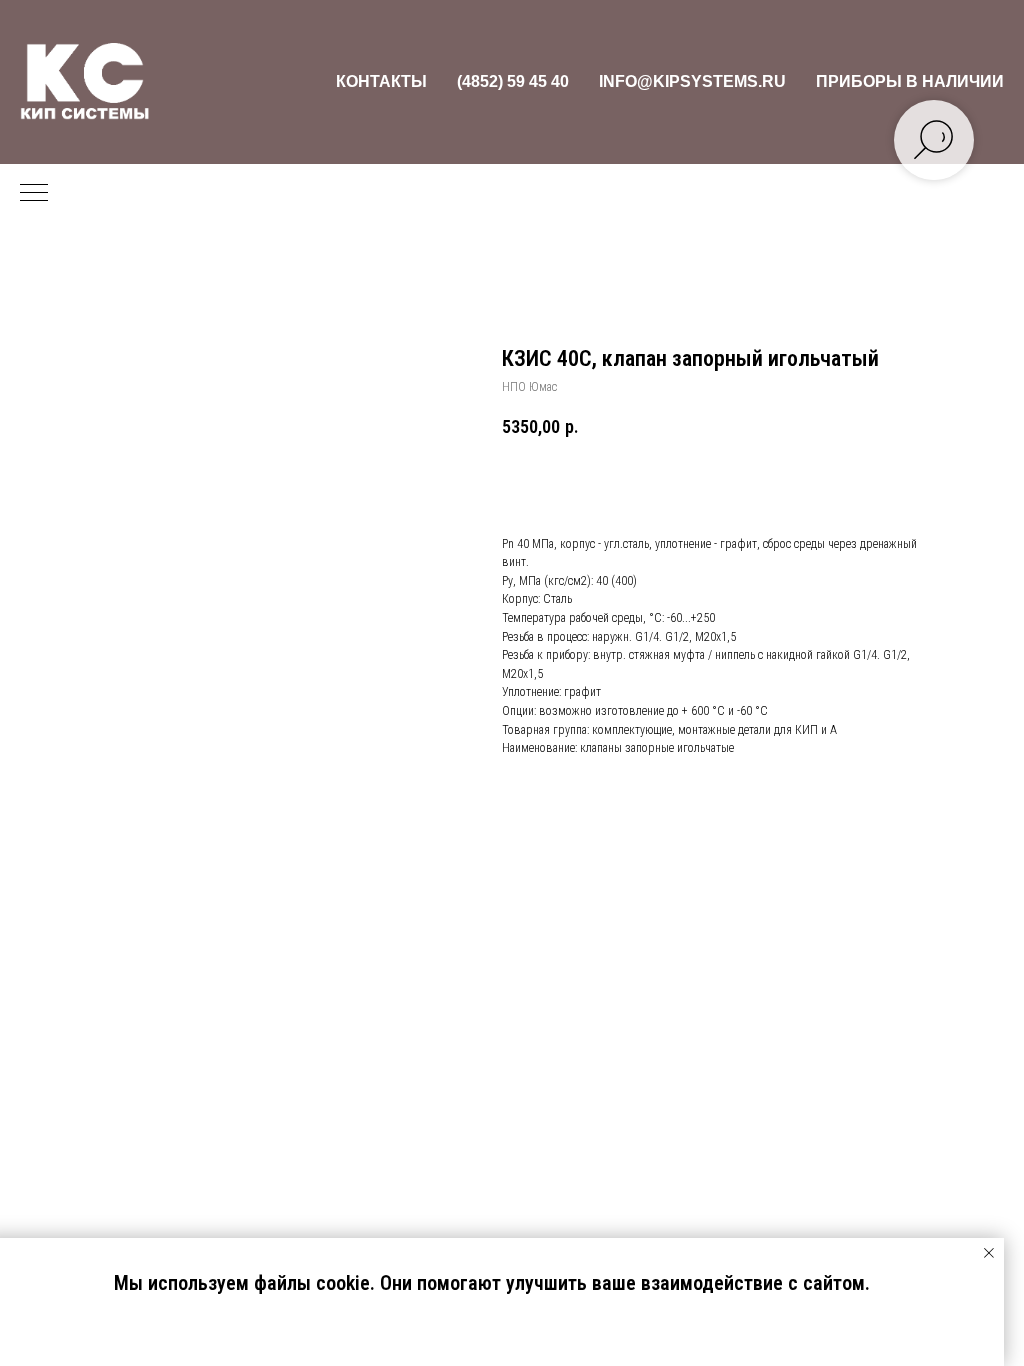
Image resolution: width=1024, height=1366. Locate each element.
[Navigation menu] (34, 194)
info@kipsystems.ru (692, 81)
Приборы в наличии (910, 81)
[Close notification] (989, 1253)
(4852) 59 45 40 (513, 81)
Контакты (381, 81)
